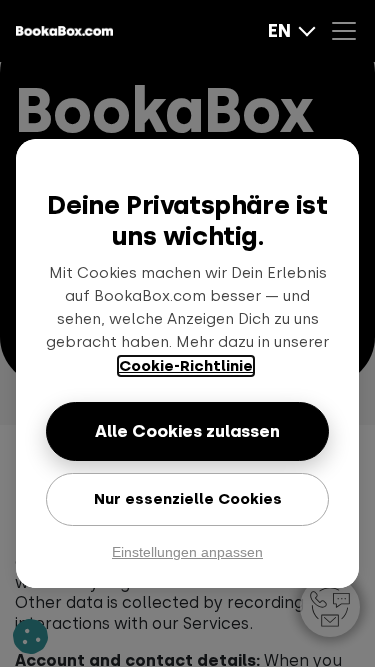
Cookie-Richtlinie (186, 366)
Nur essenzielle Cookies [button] (188, 499)
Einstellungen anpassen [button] (187, 552)
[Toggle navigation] (349, 31)
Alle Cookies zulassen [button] (187, 431)
